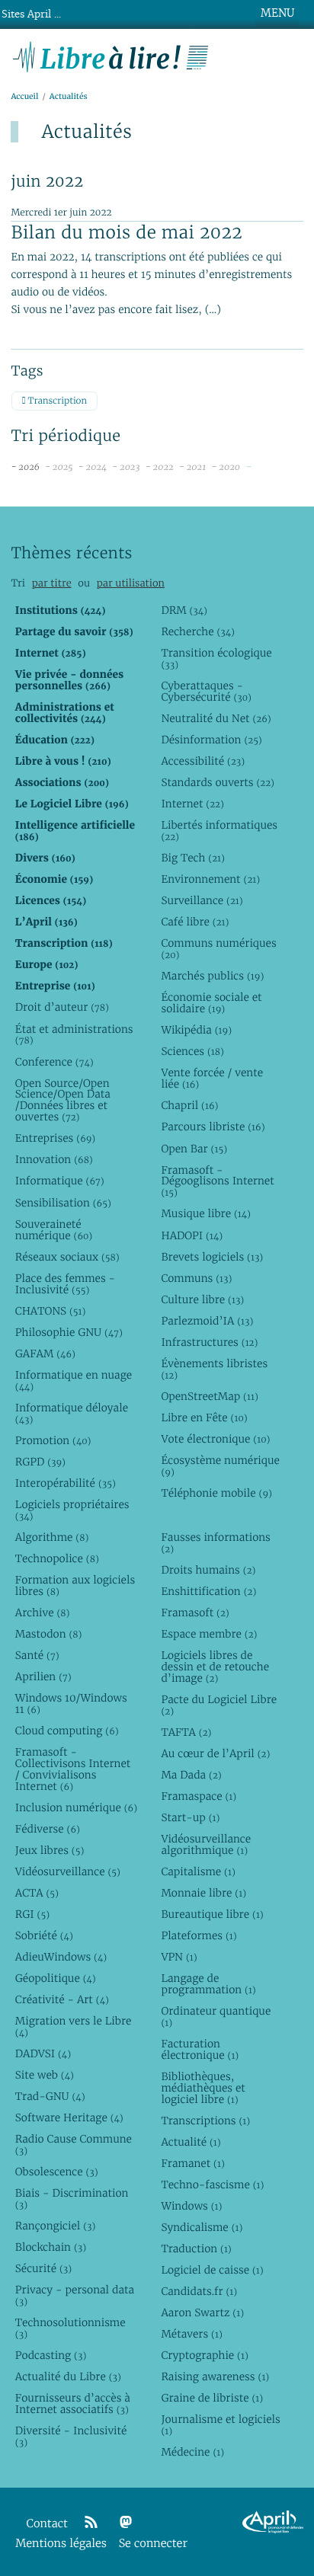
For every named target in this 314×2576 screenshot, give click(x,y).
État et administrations (74, 1035)
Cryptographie (204, 2355)
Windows (191, 2206)
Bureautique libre (212, 1914)
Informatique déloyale (72, 1413)
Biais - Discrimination (72, 2199)
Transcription (56, 401)
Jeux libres (50, 1850)
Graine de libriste (212, 2398)
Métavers (191, 2334)
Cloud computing (67, 1731)
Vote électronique (215, 1439)
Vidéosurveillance (68, 1871)
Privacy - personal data (75, 2295)
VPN (179, 1957)
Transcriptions (205, 2121)
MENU (277, 13)
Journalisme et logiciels (220, 2425)
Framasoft (195, 1612)
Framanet (192, 2163)
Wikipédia (196, 1030)
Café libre (195, 922)
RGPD (40, 1462)
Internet (192, 804)
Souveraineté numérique (54, 1230)
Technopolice (57, 1558)
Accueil (24, 96)
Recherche (198, 631)
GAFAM (45, 1354)
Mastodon (49, 1634)
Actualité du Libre (68, 2376)
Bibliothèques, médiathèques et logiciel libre (203, 2088)
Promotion (53, 1440)
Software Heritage (69, 2117)
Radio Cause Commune (74, 2145)
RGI (32, 1914)
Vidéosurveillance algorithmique (206, 1844)
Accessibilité (203, 761)
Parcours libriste (213, 1127)
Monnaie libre (203, 1893)
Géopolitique (56, 1978)
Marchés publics (212, 976)
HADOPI (192, 1235)
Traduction (196, 2248)
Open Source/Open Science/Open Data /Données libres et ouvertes (63, 1100)
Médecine (192, 2452)
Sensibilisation (63, 1203)
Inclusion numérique (76, 1807)
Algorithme (52, 1537)
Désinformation (211, 740)
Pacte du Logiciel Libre (219, 1705)
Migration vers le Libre (74, 2026)
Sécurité (43, 2268)
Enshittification (208, 1591)
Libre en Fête (204, 1417)
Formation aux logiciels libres (75, 1585)
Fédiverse (48, 1829)
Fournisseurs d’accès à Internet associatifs (73, 2403)
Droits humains (208, 1570)
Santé (37, 1655)
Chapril (189, 1105)
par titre (52, 583)
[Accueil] (111, 55)
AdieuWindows (61, 1957)
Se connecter (153, 2544)
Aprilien (43, 1676)
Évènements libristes (214, 1369)
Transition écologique (216, 658)
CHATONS (51, 1311)
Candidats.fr (199, 2291)
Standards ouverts (218, 782)
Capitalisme (198, 1871)
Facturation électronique (200, 2049)
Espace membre (209, 1634)
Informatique (60, 1181)
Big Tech (192, 858)
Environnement (210, 879)
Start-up (190, 1817)
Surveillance (202, 900)
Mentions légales (61, 2544)
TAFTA (186, 1732)
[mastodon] (126, 2523)
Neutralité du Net (216, 718)
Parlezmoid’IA (207, 1321)
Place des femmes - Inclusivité (65, 1284)
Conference (54, 1062)
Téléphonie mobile (216, 1493)
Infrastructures (209, 1342)
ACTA (37, 1893)
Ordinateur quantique (216, 2017)
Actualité (191, 2142)
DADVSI (43, 2053)
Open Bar (194, 1149)
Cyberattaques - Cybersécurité (206, 691)
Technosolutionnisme (70, 2328)
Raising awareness (215, 2376)
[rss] (91, 2523)
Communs (196, 1278)
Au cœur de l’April (215, 1753)
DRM (184, 610)
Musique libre (206, 1213)
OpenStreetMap (209, 1396)
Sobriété (44, 1935)
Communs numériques (218, 949)
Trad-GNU (50, 2096)
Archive (43, 1612)
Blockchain (51, 2247)
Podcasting (51, 2355)
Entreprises (55, 1138)
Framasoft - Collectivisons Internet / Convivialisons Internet (73, 1769)
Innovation (54, 1159)
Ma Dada (191, 1775)
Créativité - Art (62, 1999)
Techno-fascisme (212, 2184)
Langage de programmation (208, 1984)
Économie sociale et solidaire (211, 1003)
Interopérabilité (66, 1483)
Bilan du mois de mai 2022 (127, 232)
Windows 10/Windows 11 (71, 1703)
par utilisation (131, 583)
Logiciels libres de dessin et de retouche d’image (215, 1667)
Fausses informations (215, 1543)
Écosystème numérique (220, 1466)
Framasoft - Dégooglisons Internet (217, 1181)
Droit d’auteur (62, 1007)
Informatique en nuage (74, 1381)
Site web (45, 2075)
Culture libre (202, 1299)
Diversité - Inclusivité (71, 2436)
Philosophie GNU (69, 1332)
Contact (47, 2524)
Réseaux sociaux (67, 1257)
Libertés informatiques (219, 831)
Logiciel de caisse (212, 2270)
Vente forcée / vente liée (212, 1078)
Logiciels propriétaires (72, 1510)
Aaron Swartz (202, 2312)
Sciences (192, 1051)
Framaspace (199, 1796)
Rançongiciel (56, 2226)
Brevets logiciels (212, 1257)
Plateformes (199, 1935)
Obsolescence (57, 2172)
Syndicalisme (202, 2227)
